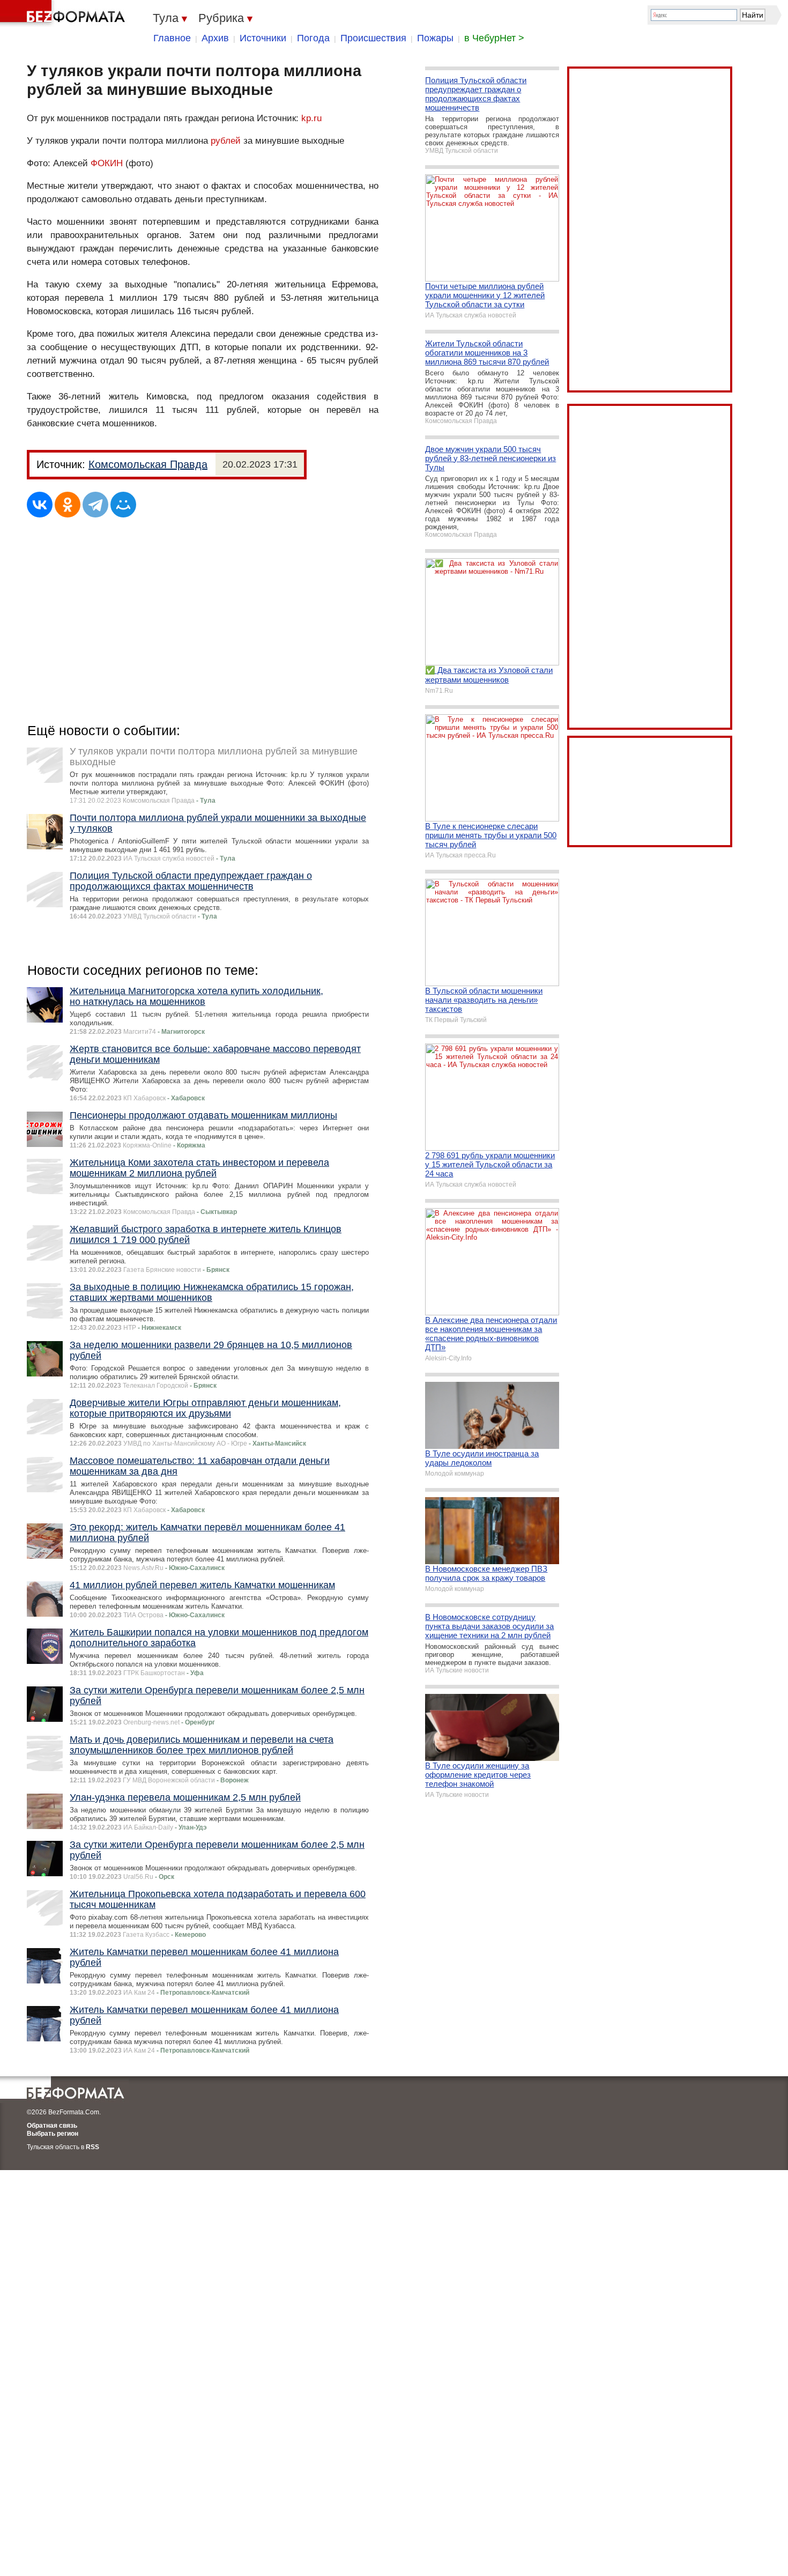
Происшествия (373, 38)
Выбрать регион (53, 2134)
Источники (263, 38)
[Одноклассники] (68, 505)
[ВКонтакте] (40, 505)
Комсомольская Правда (148, 464)
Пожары (435, 38)
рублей (226, 141)
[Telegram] (95, 505)
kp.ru (311, 118)
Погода (313, 38)
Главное (172, 38)
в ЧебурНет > (494, 38)
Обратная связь (52, 2126)
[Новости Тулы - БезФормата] (64, 13)
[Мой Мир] (123, 505)
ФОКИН (107, 163)
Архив (215, 38)
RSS (92, 2147)
